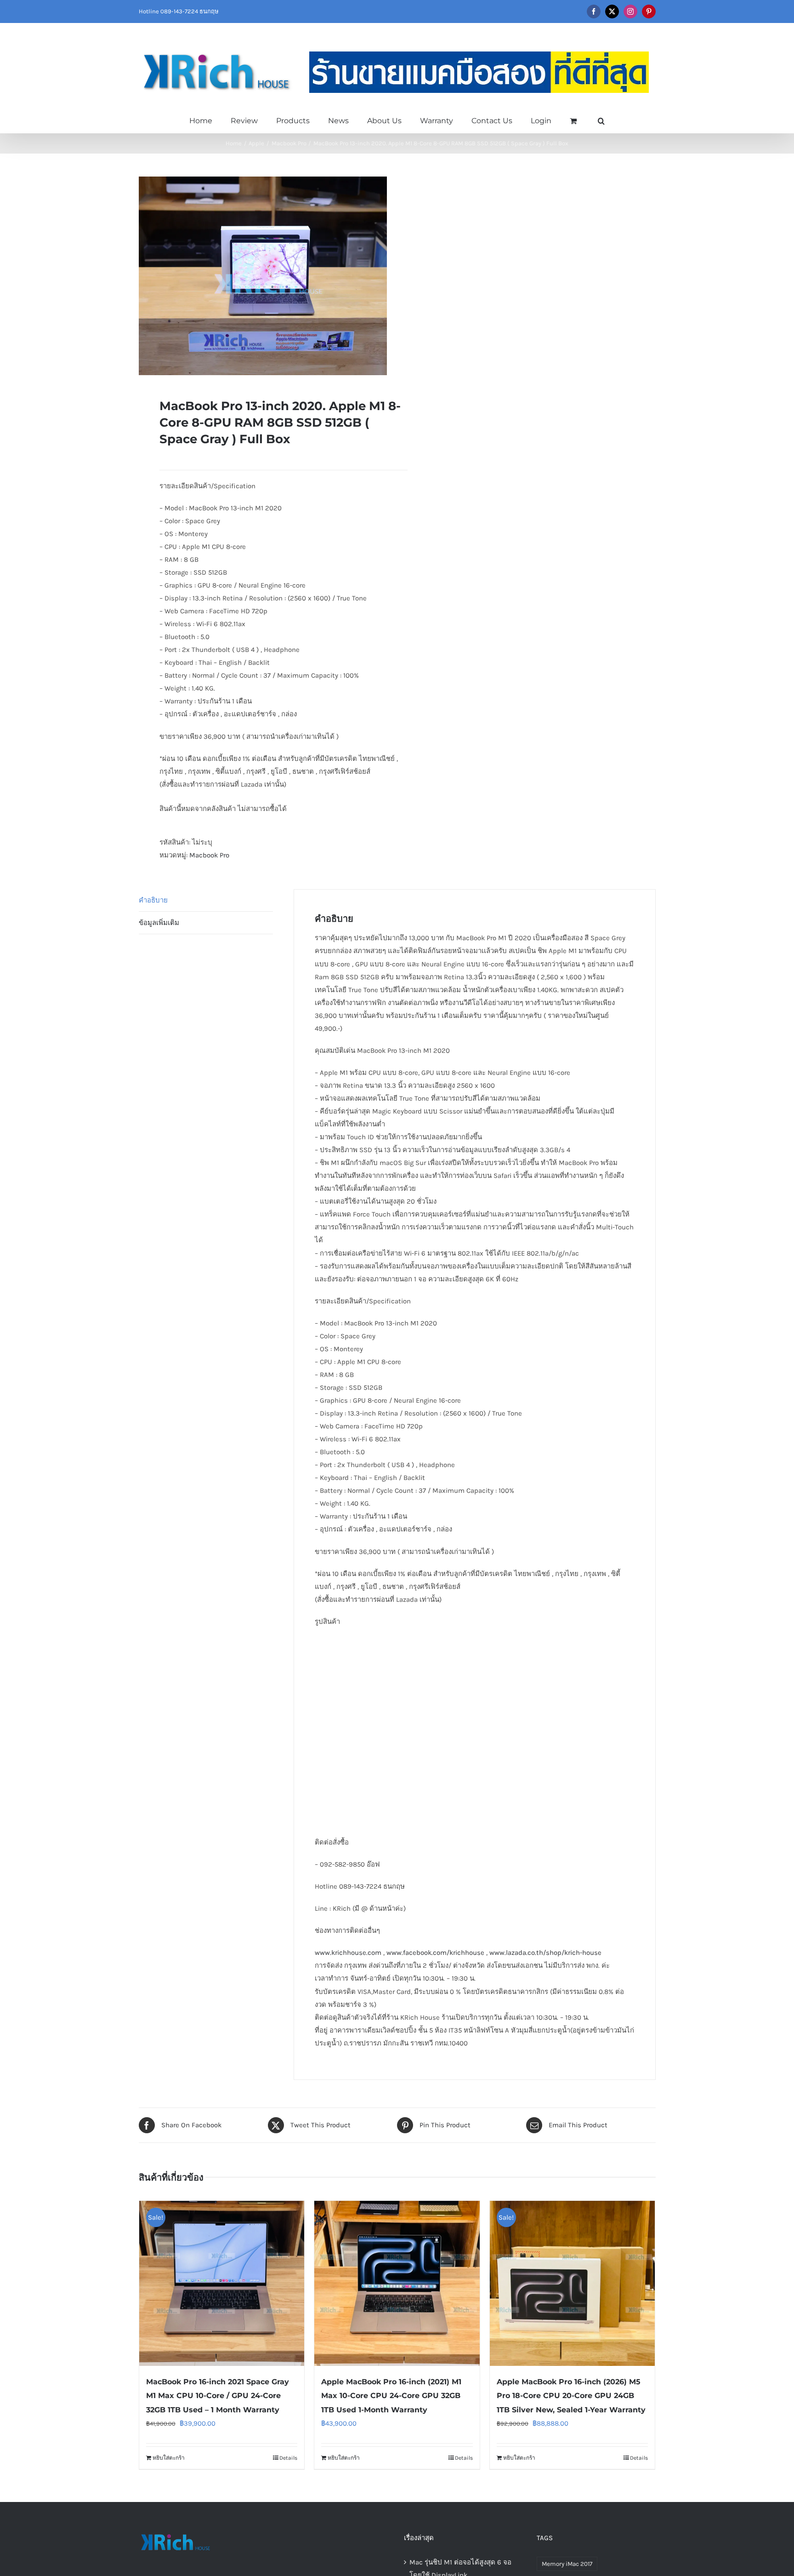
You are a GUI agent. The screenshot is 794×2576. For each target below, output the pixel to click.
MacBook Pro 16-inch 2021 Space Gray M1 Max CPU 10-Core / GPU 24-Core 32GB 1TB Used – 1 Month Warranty (218, 2396)
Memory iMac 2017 (567, 2564)
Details (288, 2458)
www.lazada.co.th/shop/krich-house (545, 1953)
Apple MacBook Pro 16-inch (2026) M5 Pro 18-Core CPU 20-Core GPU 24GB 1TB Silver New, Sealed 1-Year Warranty (571, 2396)
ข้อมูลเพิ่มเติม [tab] (159, 923)
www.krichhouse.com (348, 1953)
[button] (601, 120)
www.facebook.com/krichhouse (435, 1953)
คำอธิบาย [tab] (153, 900)
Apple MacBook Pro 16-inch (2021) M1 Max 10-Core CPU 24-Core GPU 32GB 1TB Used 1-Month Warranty (391, 2396)
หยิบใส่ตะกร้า (169, 2458)
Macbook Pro (209, 855)
